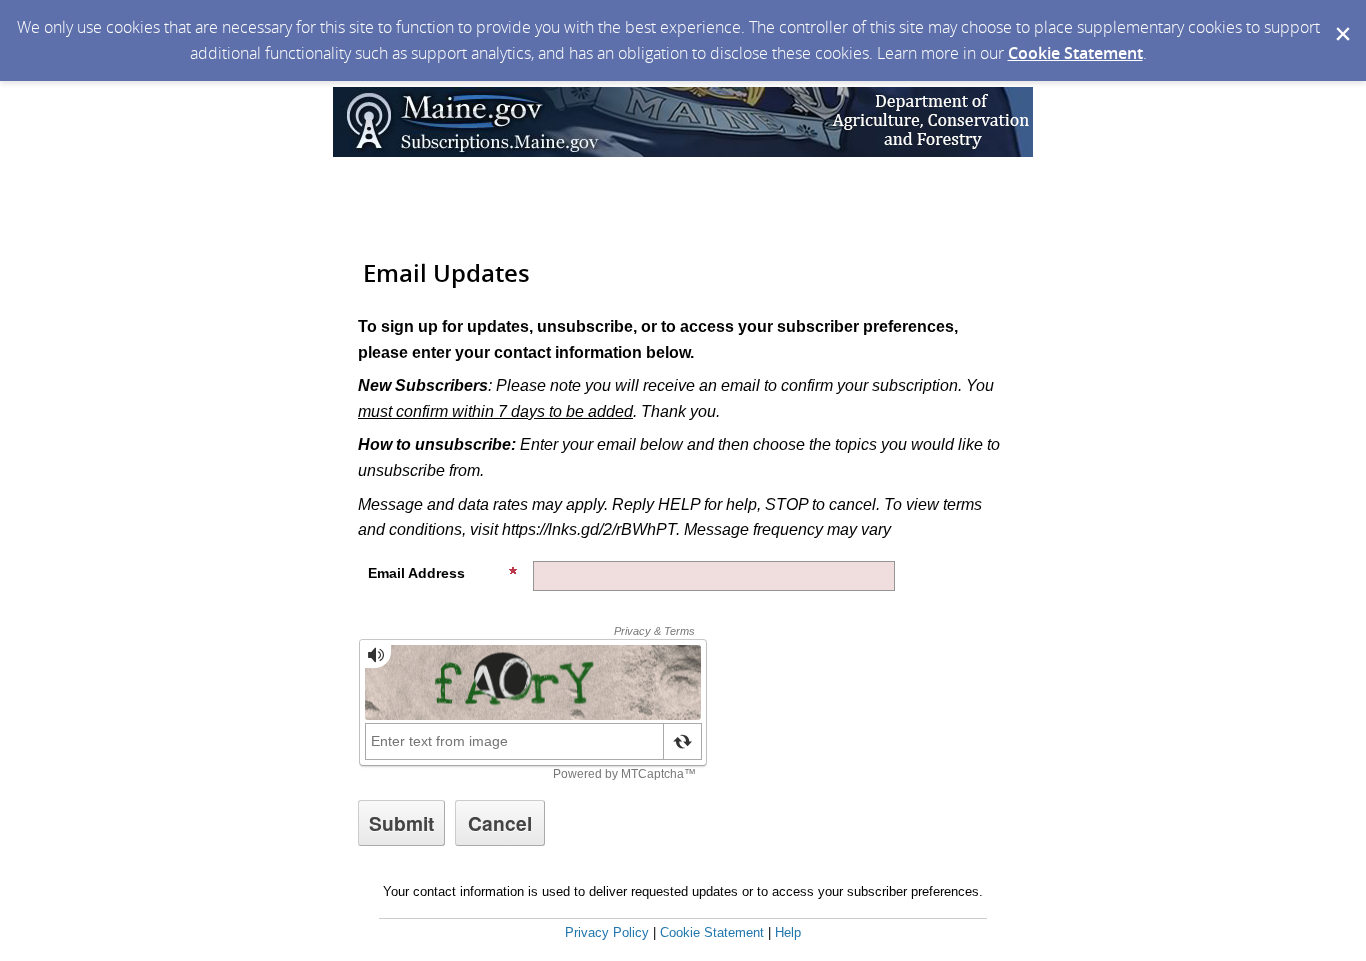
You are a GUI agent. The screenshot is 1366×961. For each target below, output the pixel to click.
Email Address (416, 573)
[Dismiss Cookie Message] (1341, 19)
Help (788, 932)
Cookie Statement (1075, 53)
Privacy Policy (607, 932)
